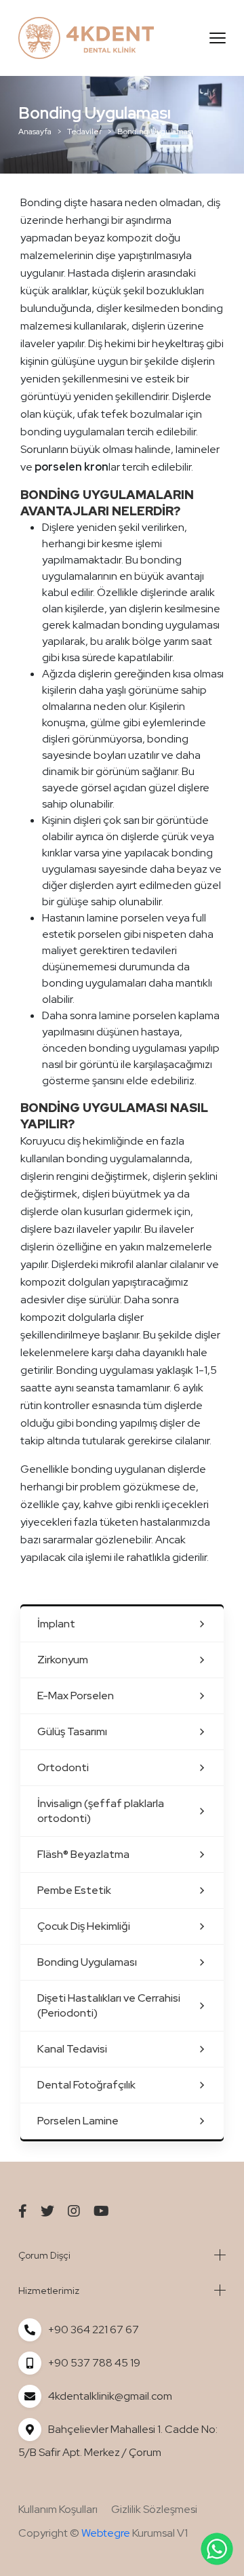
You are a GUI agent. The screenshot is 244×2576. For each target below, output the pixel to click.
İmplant (56, 1624)
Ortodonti (63, 1767)
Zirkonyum (63, 1660)
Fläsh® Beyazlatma (83, 1854)
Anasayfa (35, 132)
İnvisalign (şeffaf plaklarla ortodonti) (101, 1811)
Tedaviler (84, 132)
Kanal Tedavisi (72, 2049)
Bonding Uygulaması (87, 1962)
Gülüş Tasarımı (72, 1731)
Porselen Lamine (78, 2121)
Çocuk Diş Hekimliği (84, 1926)
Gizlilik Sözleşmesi (154, 2509)
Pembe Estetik (74, 1890)
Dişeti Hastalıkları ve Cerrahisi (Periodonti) (109, 2005)
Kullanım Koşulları (58, 2509)
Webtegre (106, 2533)
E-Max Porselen (76, 1696)
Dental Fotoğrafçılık (86, 2085)
